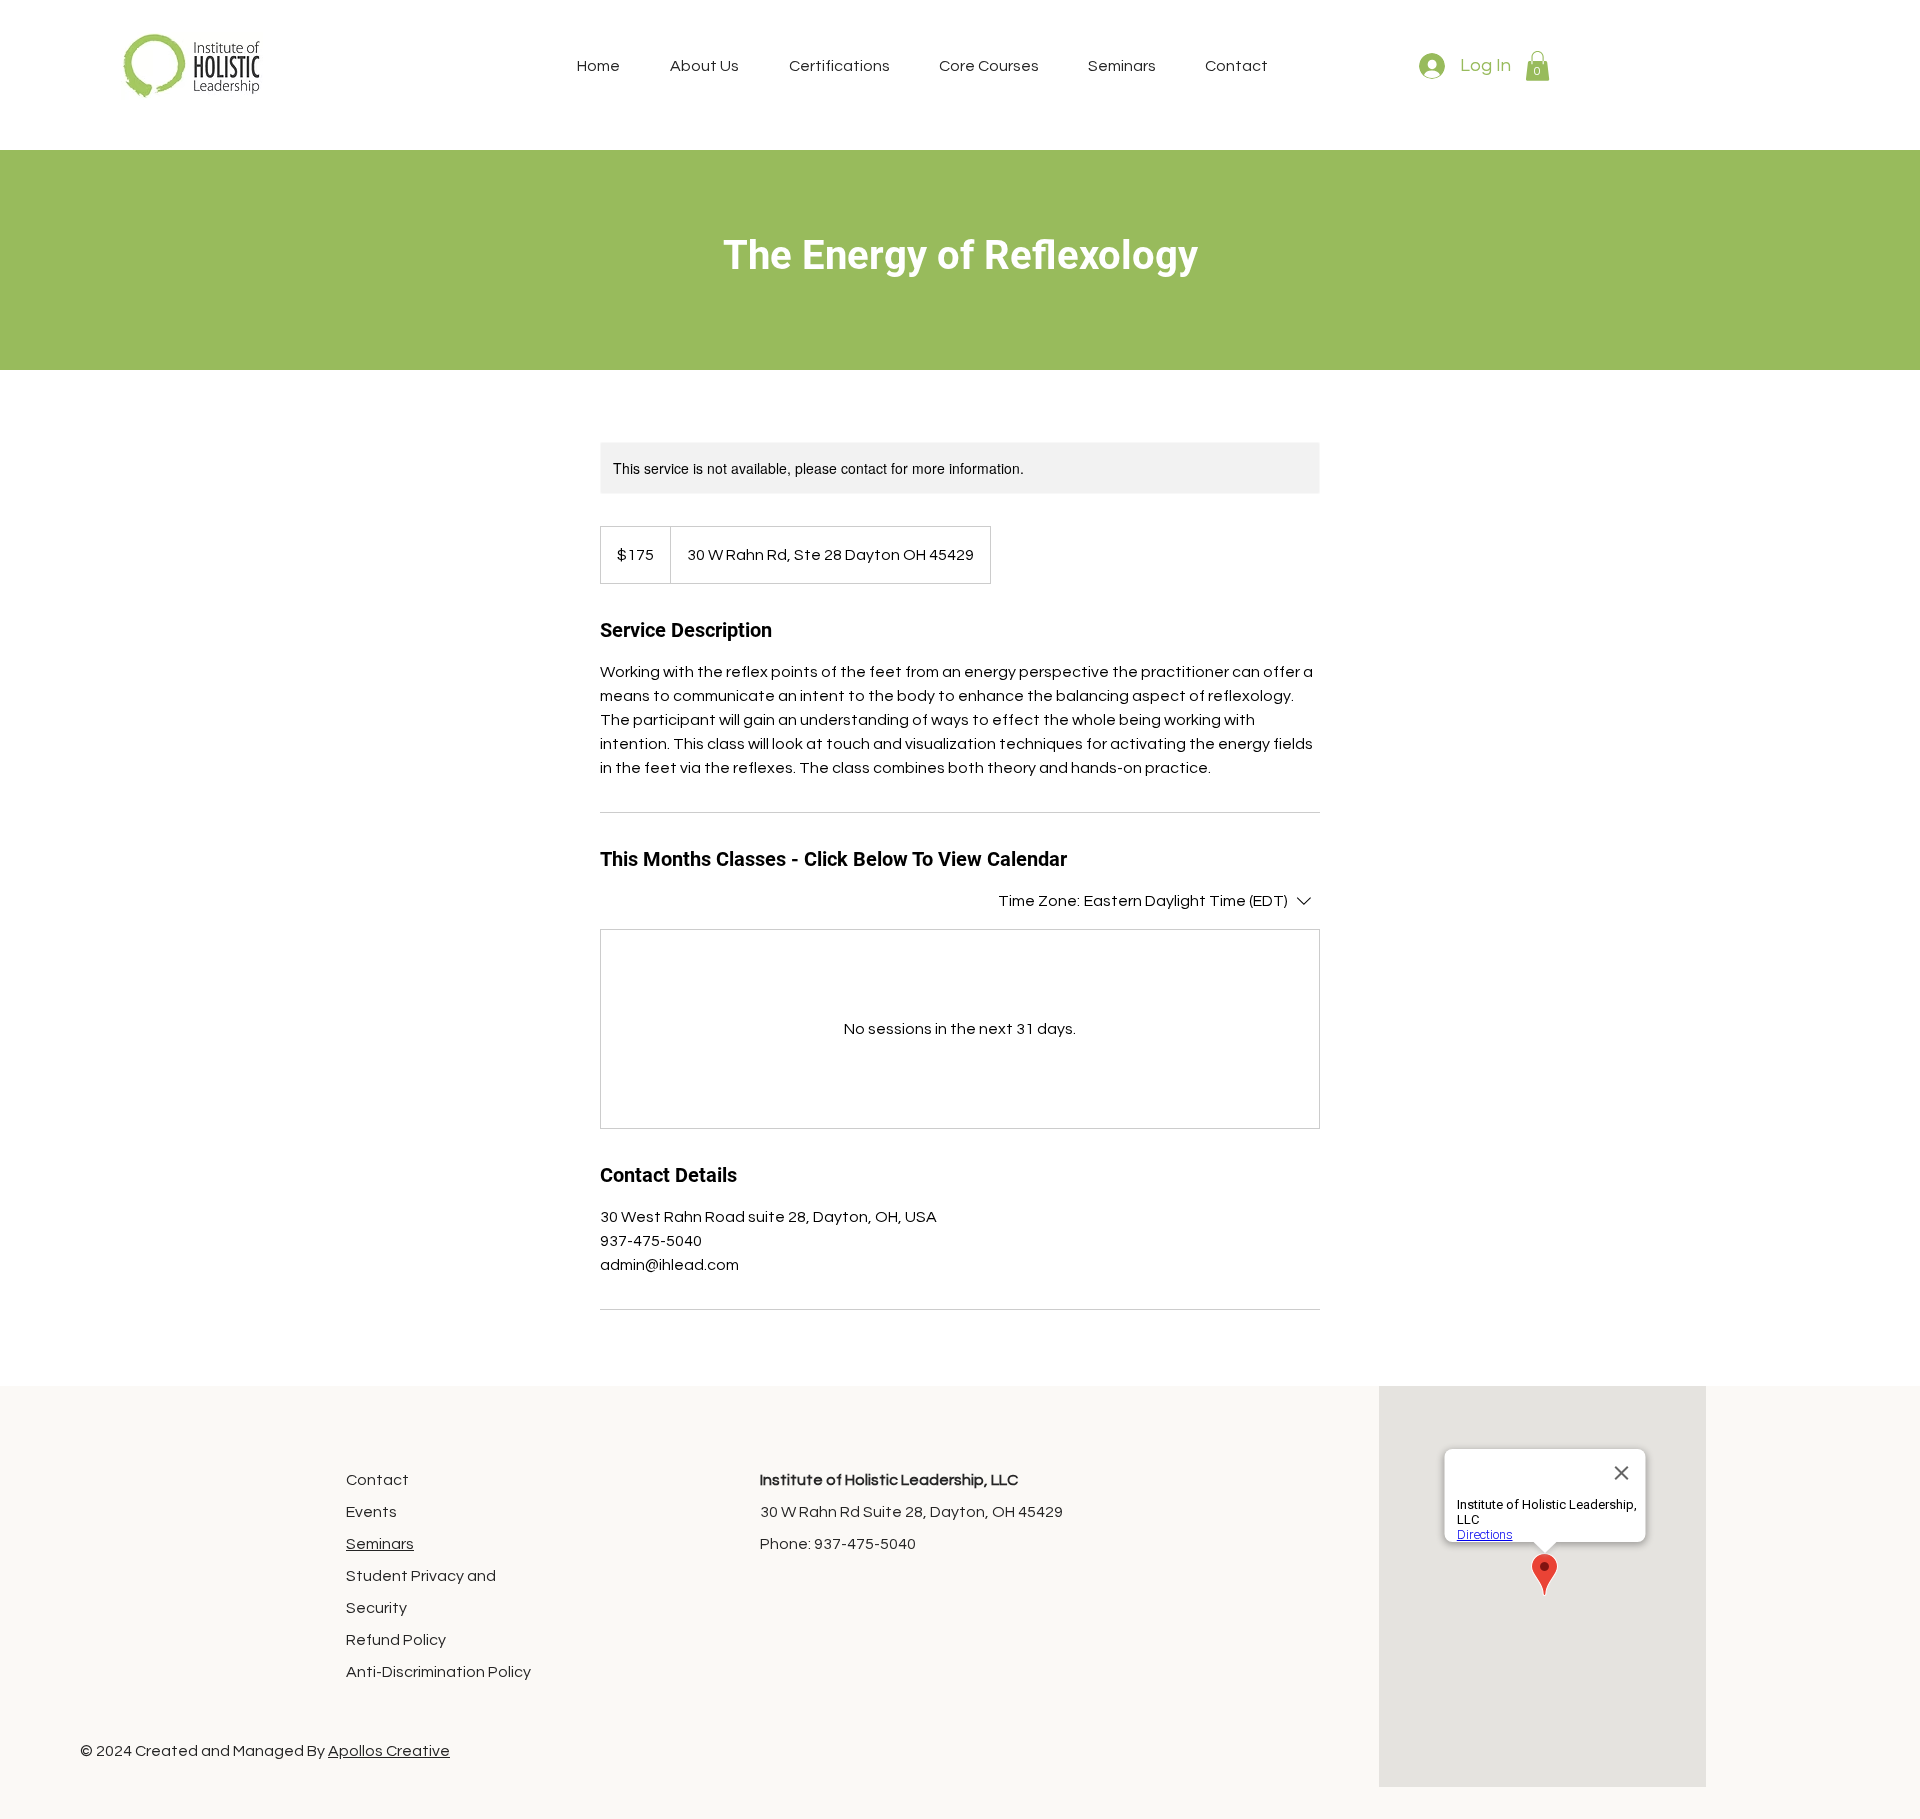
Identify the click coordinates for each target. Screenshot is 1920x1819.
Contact (377, 1480)
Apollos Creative (389, 1751)
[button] (1537, 66)
